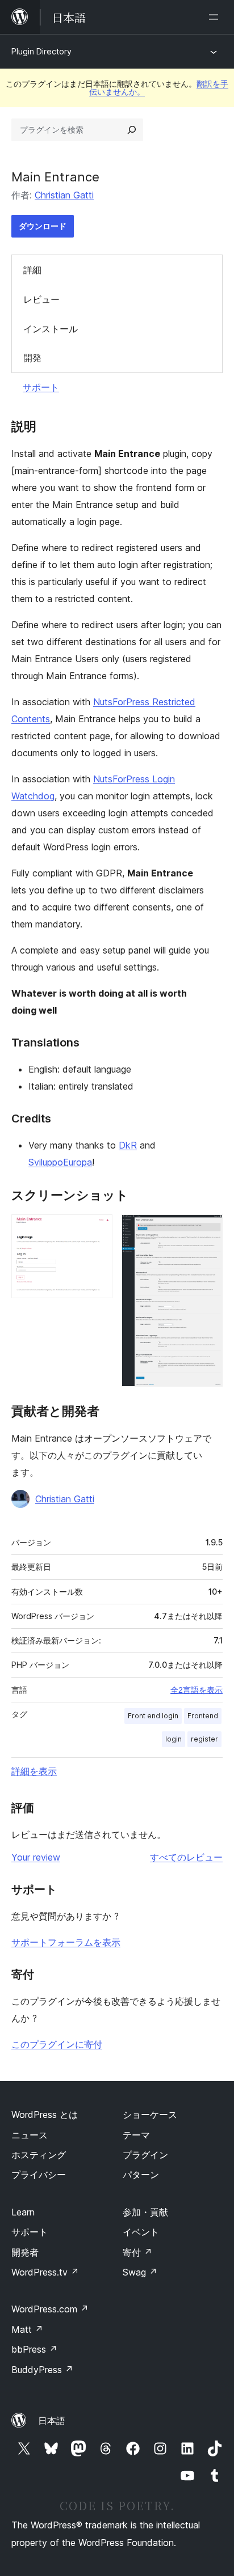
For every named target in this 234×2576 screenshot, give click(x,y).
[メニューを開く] (216, 17)
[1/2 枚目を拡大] (97, 1230)
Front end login (153, 1716)
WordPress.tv (45, 2272)
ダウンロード (43, 226)
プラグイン (145, 2155)
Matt (27, 2329)
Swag (140, 2272)
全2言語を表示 (197, 1690)
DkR (128, 1145)
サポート (41, 387)
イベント (141, 2232)
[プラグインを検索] (132, 130)
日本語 (52, 2421)
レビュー (41, 299)
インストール (51, 329)
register (204, 1739)
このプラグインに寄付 (57, 2044)
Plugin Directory (41, 51)
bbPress (34, 2349)
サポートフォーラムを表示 (66, 1942)
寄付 (137, 2252)
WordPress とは (45, 2115)
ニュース (30, 2135)
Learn (23, 2212)
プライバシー (39, 2175)
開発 (32, 358)
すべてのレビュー (186, 1857)
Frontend (203, 1716)
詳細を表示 (34, 1771)
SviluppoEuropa (60, 1162)
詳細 (32, 270)
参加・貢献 (145, 2212)
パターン (141, 2175)
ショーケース (150, 2115)
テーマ (136, 2135)
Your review (36, 1857)
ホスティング (39, 2155)
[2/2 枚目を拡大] (207, 1230)
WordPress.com (50, 2309)
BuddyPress (42, 2370)
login (174, 1739)
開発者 (25, 2252)
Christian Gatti (64, 195)
